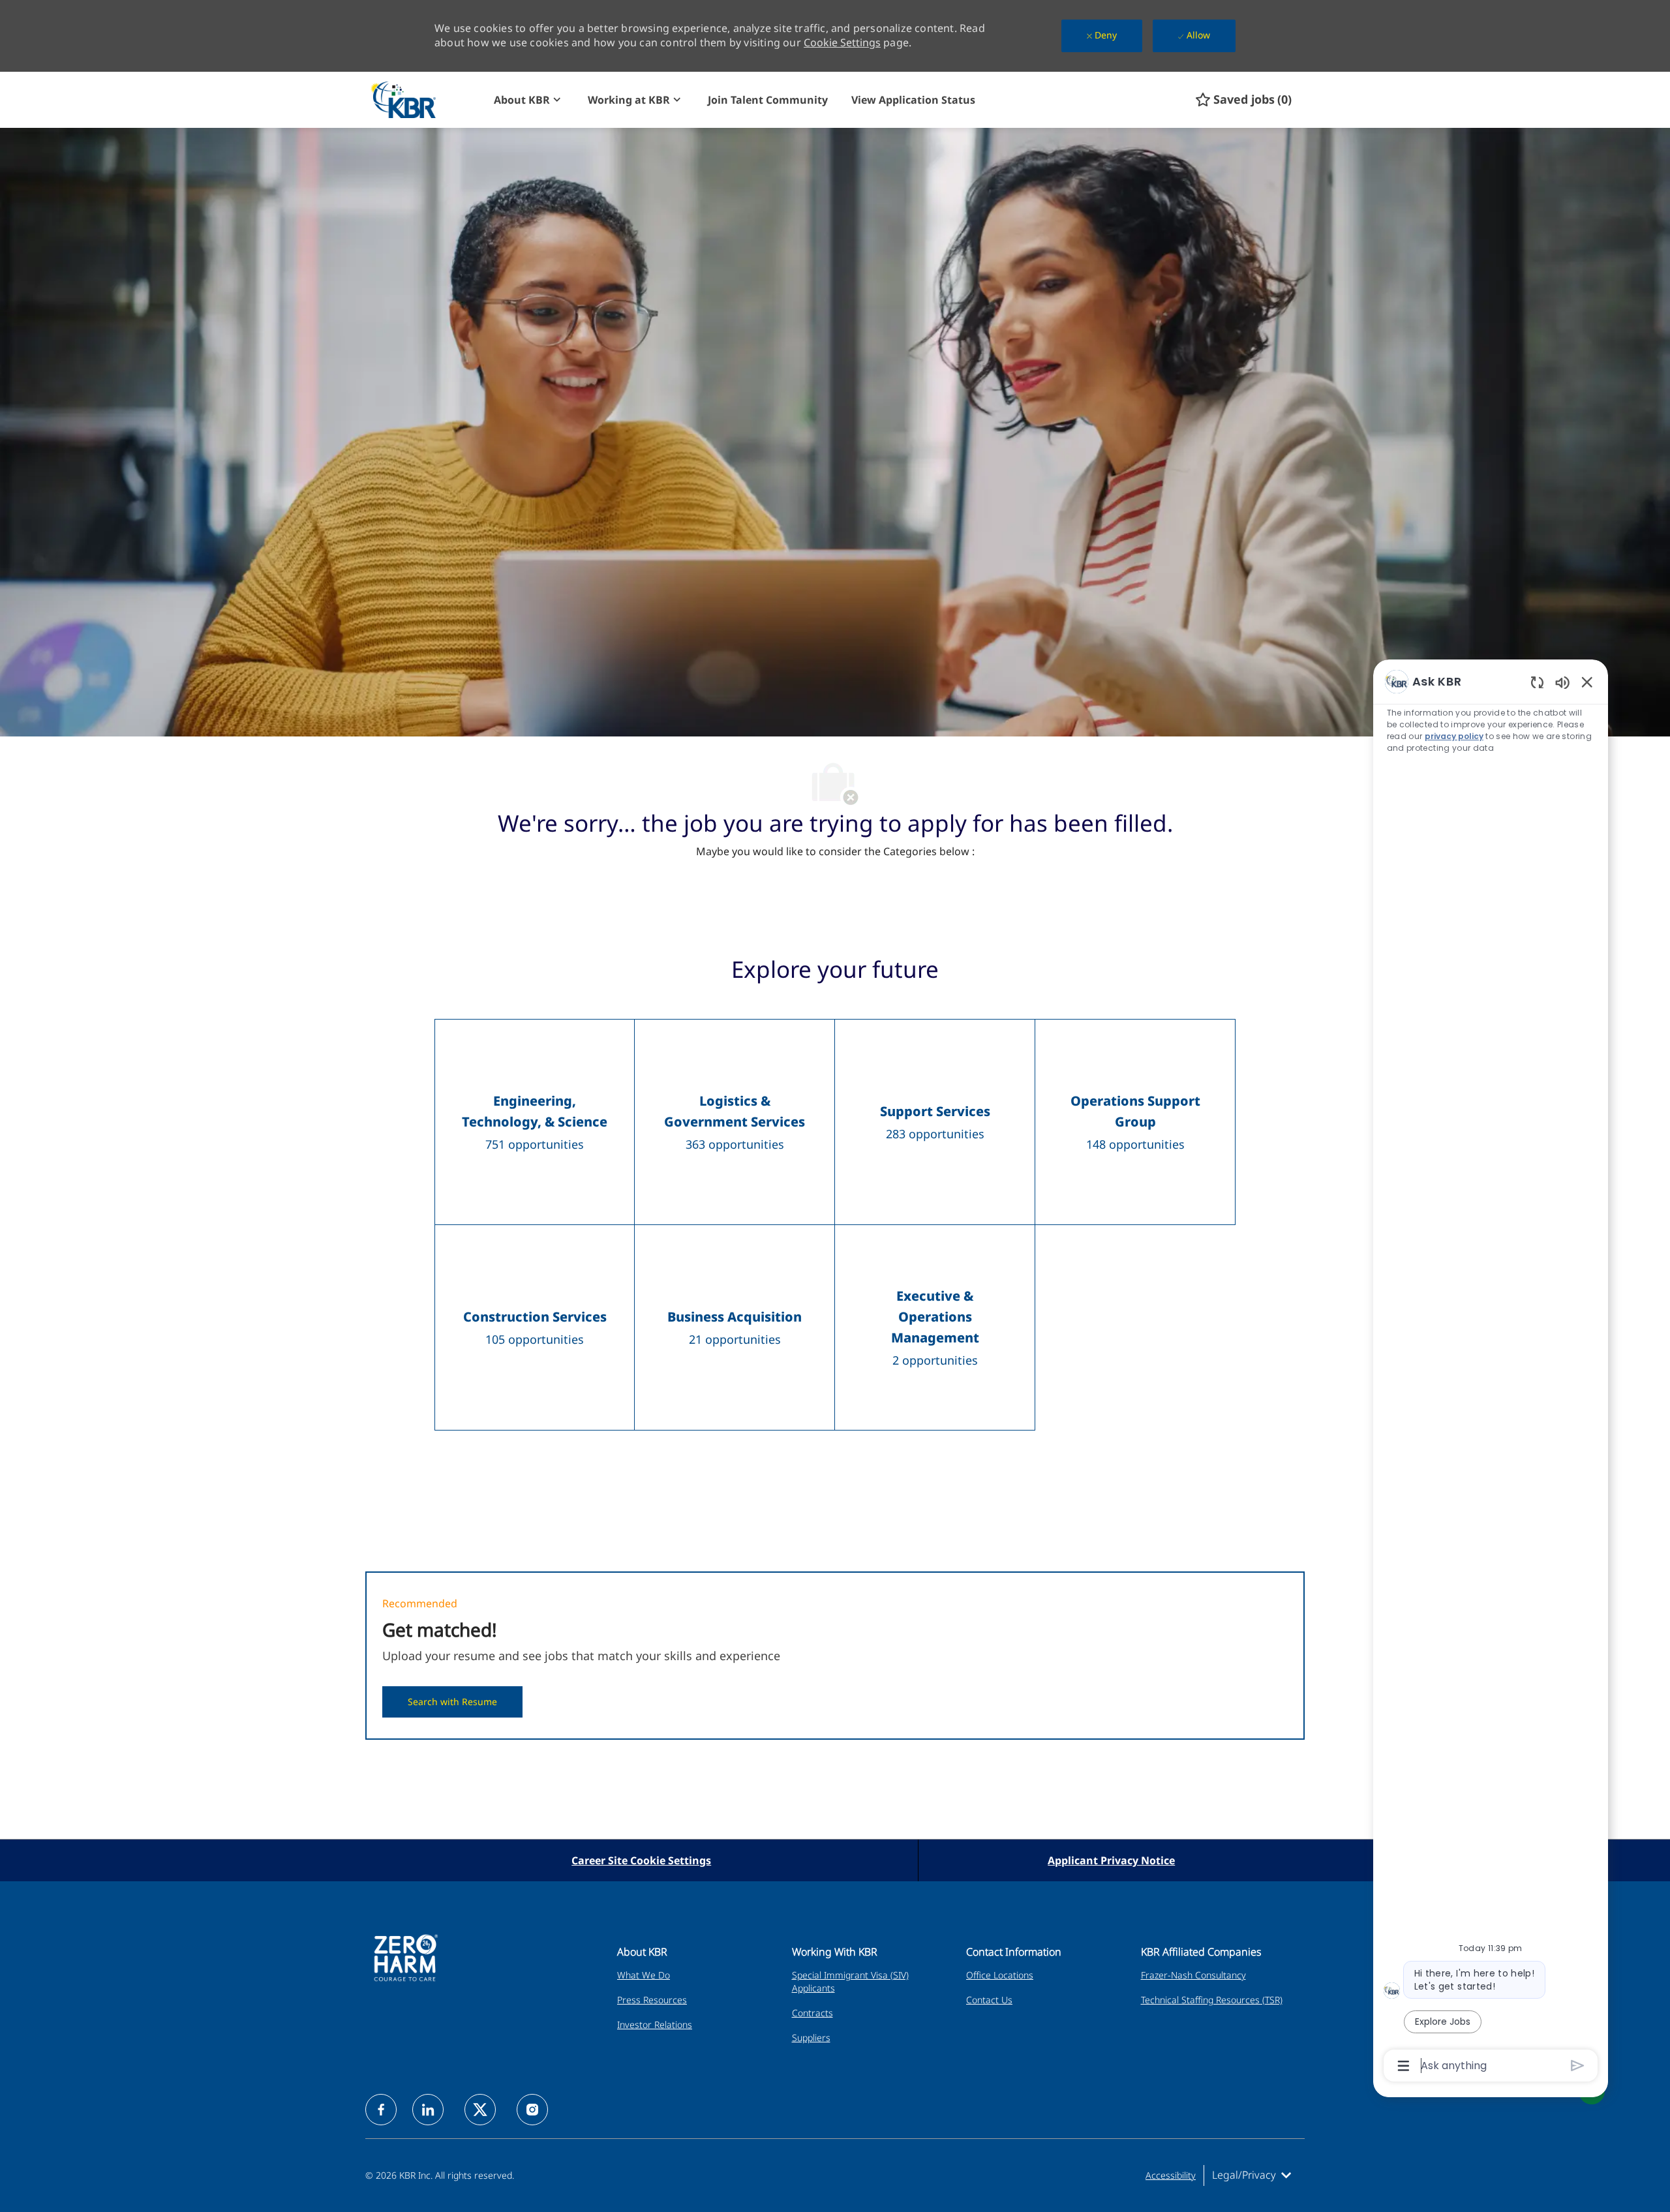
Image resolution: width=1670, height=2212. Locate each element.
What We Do (644, 1975)
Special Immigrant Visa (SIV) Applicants (850, 1981)
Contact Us (989, 2000)
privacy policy (1454, 736)
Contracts (812, 2013)
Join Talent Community (768, 100)
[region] (1491, 1372)
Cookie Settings (842, 42)
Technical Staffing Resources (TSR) (1212, 2000)
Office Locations (1000, 1975)
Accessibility (1171, 2175)
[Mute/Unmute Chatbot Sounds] (1562, 682)
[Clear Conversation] (1537, 682)
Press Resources (652, 2000)
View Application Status (913, 100)
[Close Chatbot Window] (1587, 682)
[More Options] (1404, 2066)
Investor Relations (655, 2024)
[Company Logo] (426, 99)
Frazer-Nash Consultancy (1193, 1975)
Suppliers (811, 2038)
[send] (1578, 2066)
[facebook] (381, 2110)
